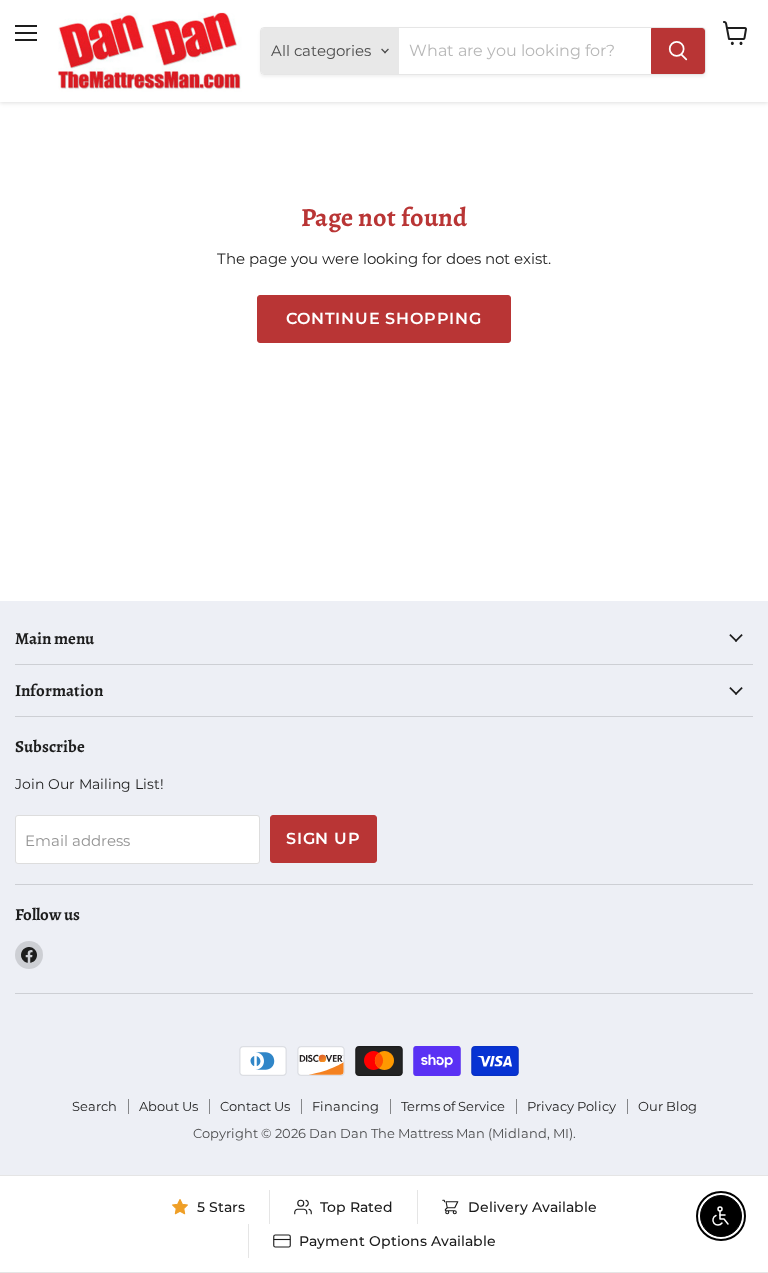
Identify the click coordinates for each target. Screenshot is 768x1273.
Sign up (323, 838)
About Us (168, 1106)
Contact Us (255, 1106)
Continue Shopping (384, 318)
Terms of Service (453, 1106)
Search (94, 1106)
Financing (345, 1106)
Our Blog (667, 1106)
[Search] (678, 51)
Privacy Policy (571, 1106)
